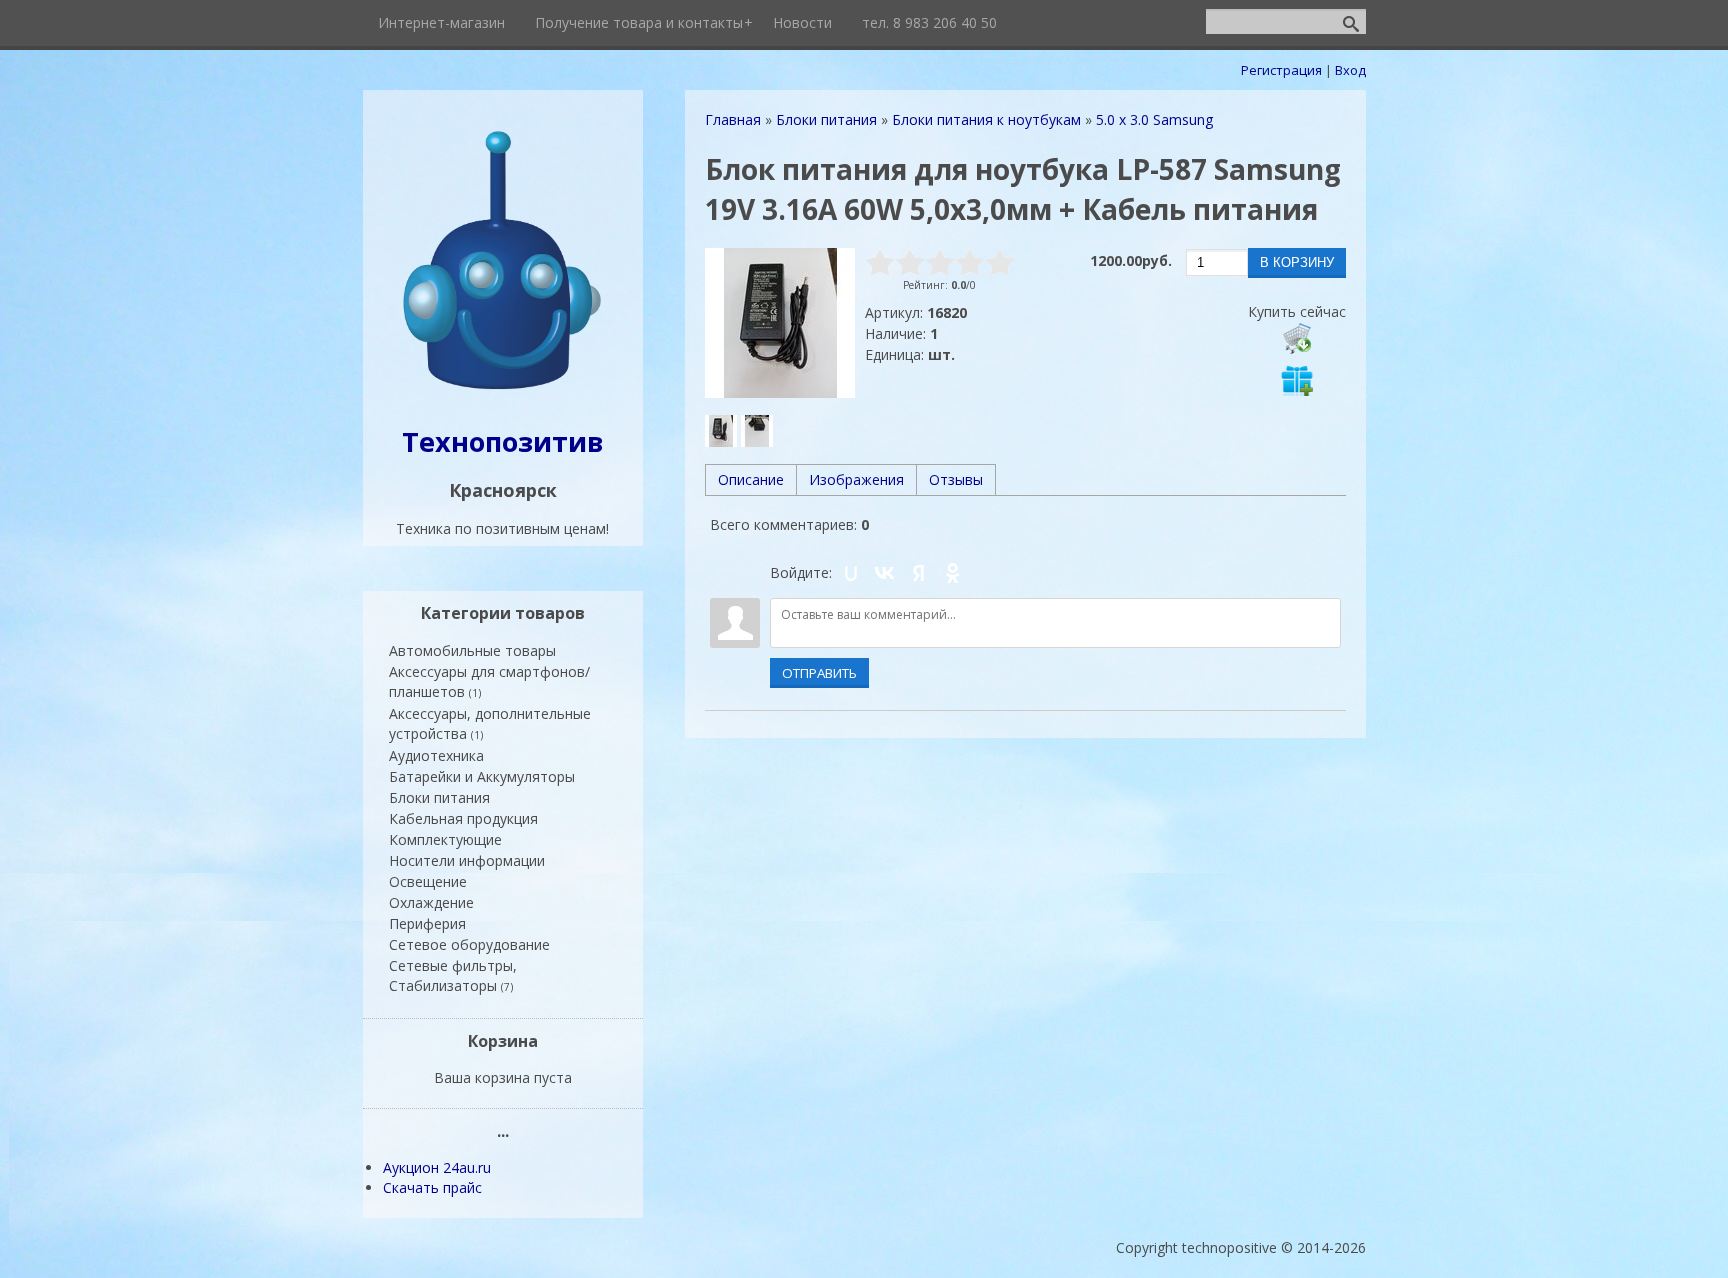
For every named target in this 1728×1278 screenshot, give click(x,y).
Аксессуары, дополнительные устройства (490, 723)
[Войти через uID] (851, 573)
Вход (1350, 70)
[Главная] (503, 391)
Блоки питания (439, 797)
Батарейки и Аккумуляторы (482, 776)
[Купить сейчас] (1297, 338)
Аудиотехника (436, 755)
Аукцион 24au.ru (437, 1167)
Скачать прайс (432, 1187)
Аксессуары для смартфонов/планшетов (489, 681)
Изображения (856, 479)
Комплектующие (445, 839)
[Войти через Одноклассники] (953, 573)
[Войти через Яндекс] (919, 573)
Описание (751, 479)
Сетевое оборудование (469, 944)
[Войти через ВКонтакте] (885, 573)
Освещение (428, 881)
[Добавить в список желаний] (1297, 380)
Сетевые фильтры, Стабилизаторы (453, 975)
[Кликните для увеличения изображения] (780, 323)
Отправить (819, 673)
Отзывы (956, 479)
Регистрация (1281, 70)
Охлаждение (431, 902)
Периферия (427, 923)
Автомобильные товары (472, 650)
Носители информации (467, 860)
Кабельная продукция (463, 818)
